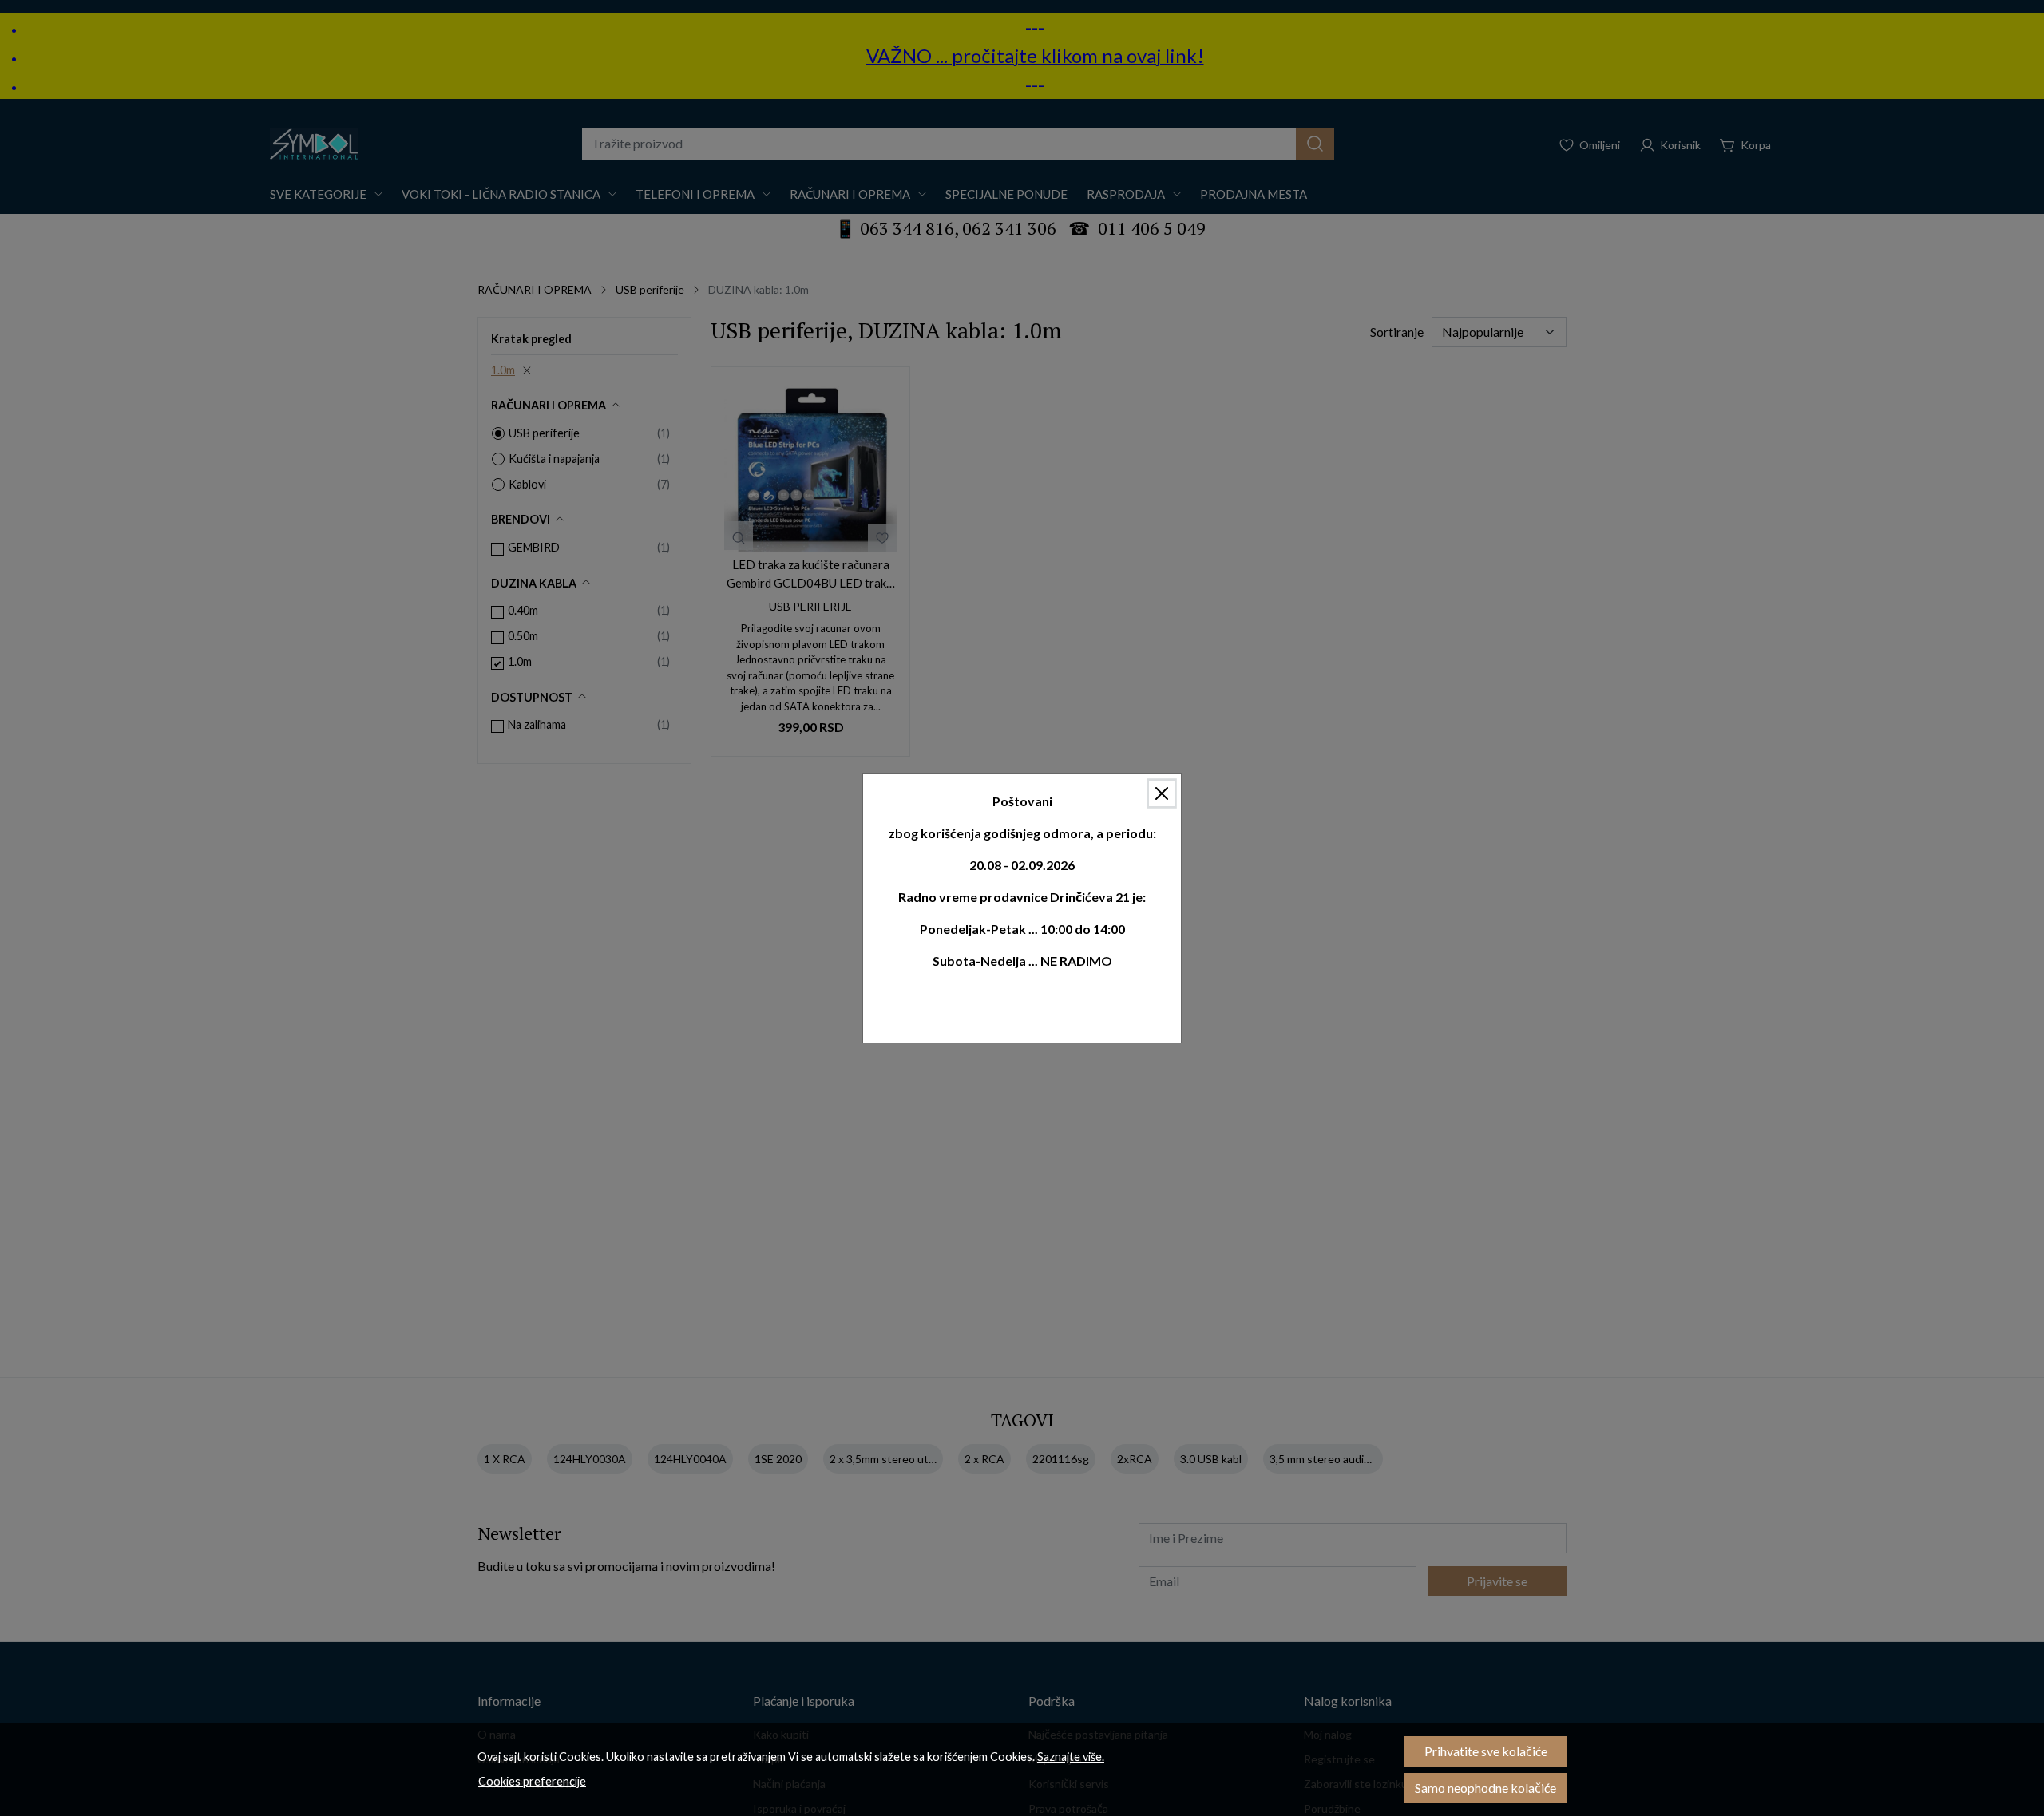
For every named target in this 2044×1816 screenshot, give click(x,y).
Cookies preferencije (532, 1781)
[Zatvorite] (1162, 793)
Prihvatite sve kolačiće (1486, 1751)
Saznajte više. (1071, 1757)
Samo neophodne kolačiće (1485, 1788)
